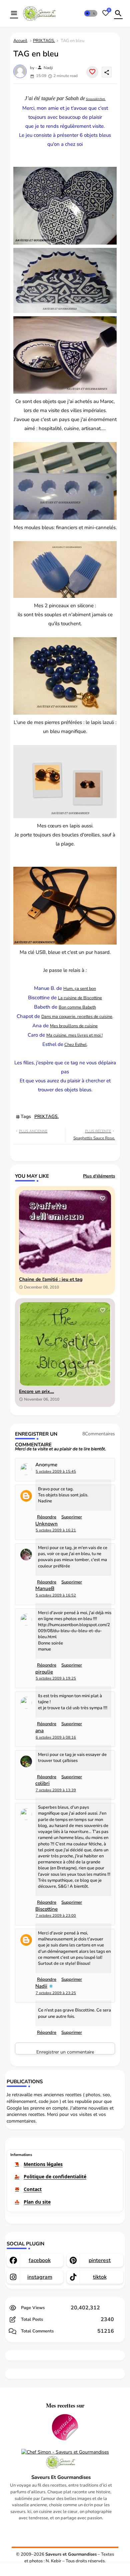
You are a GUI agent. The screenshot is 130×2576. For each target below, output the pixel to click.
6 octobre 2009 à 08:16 (56, 1737)
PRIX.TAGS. (44, 41)
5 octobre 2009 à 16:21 (56, 1530)
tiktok (100, 2277)
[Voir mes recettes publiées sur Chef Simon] (65, 2452)
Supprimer (72, 2033)
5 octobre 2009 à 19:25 (56, 1678)
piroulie (44, 1672)
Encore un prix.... (36, 1392)
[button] (91, 13)
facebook (40, 2260)
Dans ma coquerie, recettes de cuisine (77, 1017)
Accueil (20, 41)
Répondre (47, 2033)
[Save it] (92, 72)
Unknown (46, 1524)
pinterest (100, 2260)
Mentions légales (43, 2164)
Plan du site (37, 2202)
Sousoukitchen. (96, 99)
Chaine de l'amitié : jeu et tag (51, 1280)
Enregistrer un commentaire (65, 2052)
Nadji (41, 1986)
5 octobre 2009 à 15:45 (56, 1471)
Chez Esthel (75, 1045)
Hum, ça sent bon (80, 989)
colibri (42, 1783)
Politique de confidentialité (55, 2176)
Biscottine (46, 1909)
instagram (40, 2277)
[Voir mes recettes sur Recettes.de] (65, 2428)
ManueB (45, 1589)
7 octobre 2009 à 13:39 (56, 1790)
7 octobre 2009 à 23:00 (56, 1916)
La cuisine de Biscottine (80, 998)
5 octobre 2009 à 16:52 (56, 1595)
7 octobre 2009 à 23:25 (56, 1993)
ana (39, 1731)
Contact (33, 2189)
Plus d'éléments (99, 1176)
